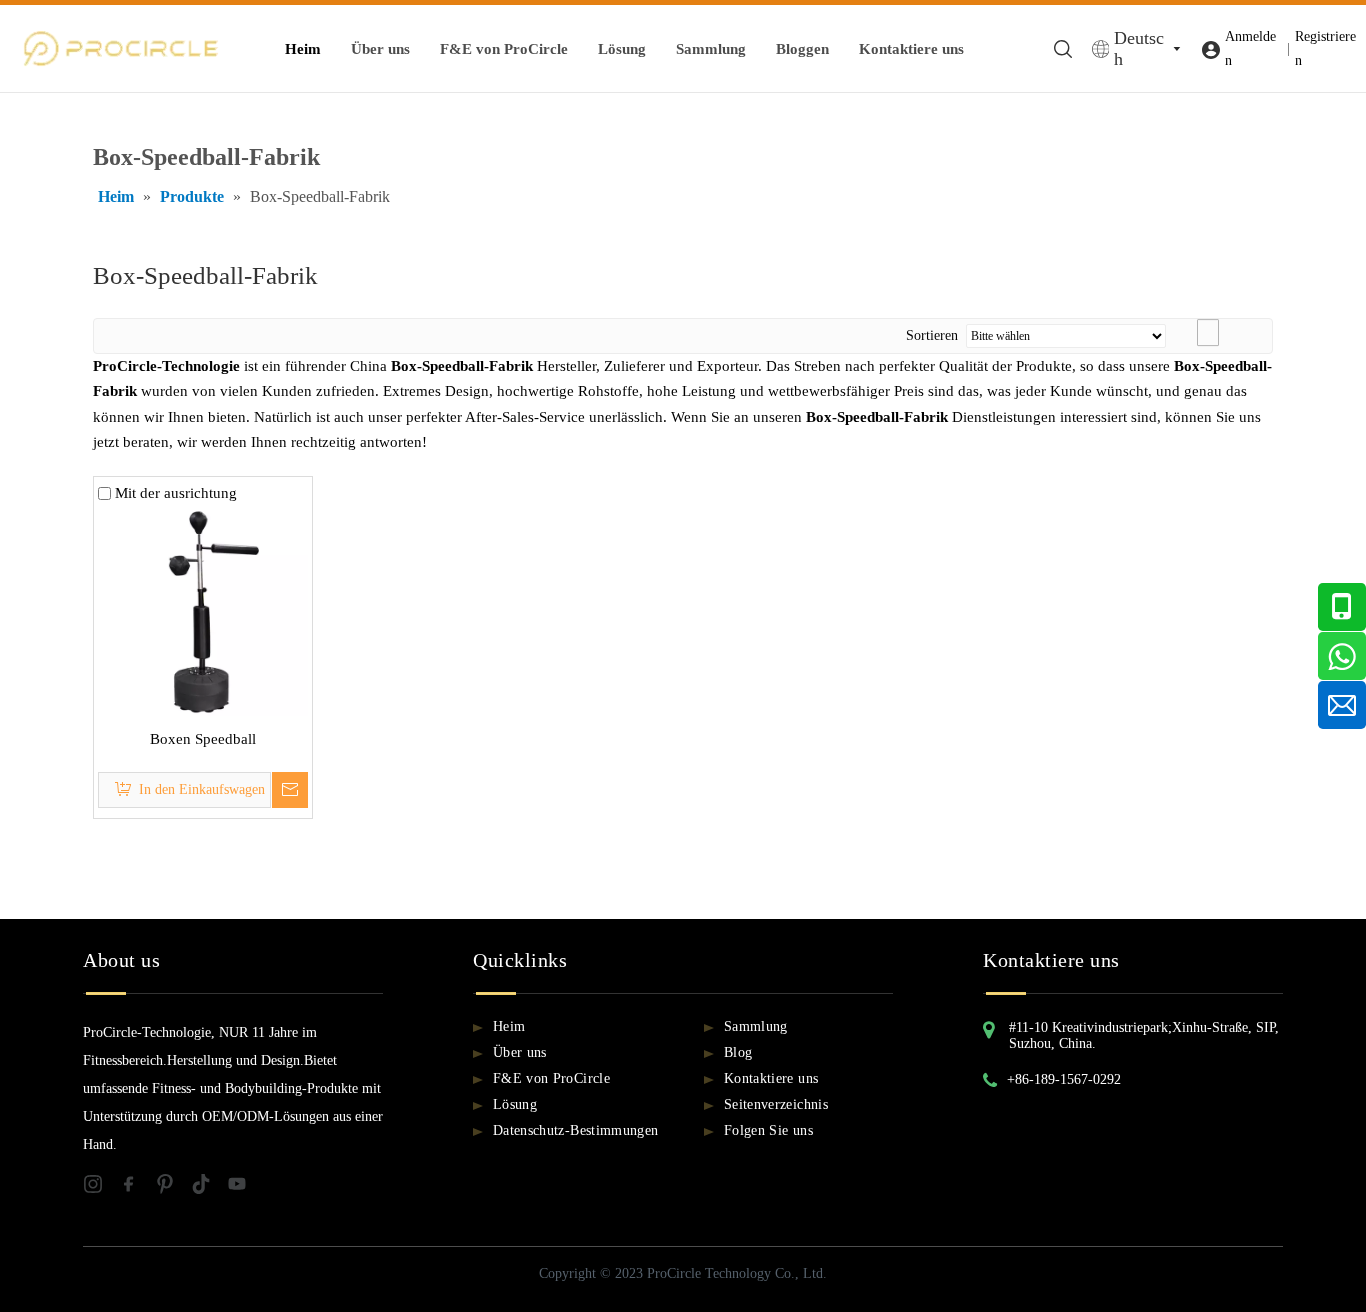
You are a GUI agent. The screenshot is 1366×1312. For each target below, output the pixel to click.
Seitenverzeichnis (776, 1104)
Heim (303, 49)
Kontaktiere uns (911, 49)
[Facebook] (137, 1188)
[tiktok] (209, 1188)
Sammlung (711, 49)
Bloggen (802, 49)
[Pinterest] (173, 1188)
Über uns (380, 49)
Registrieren (1325, 48)
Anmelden (1250, 48)
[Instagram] (101, 1188)
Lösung (622, 49)
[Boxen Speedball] (203, 609)
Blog (738, 1052)
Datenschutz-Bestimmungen (575, 1130)
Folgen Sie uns (768, 1130)
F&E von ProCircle (504, 49)
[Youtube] (243, 1188)
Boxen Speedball (203, 739)
